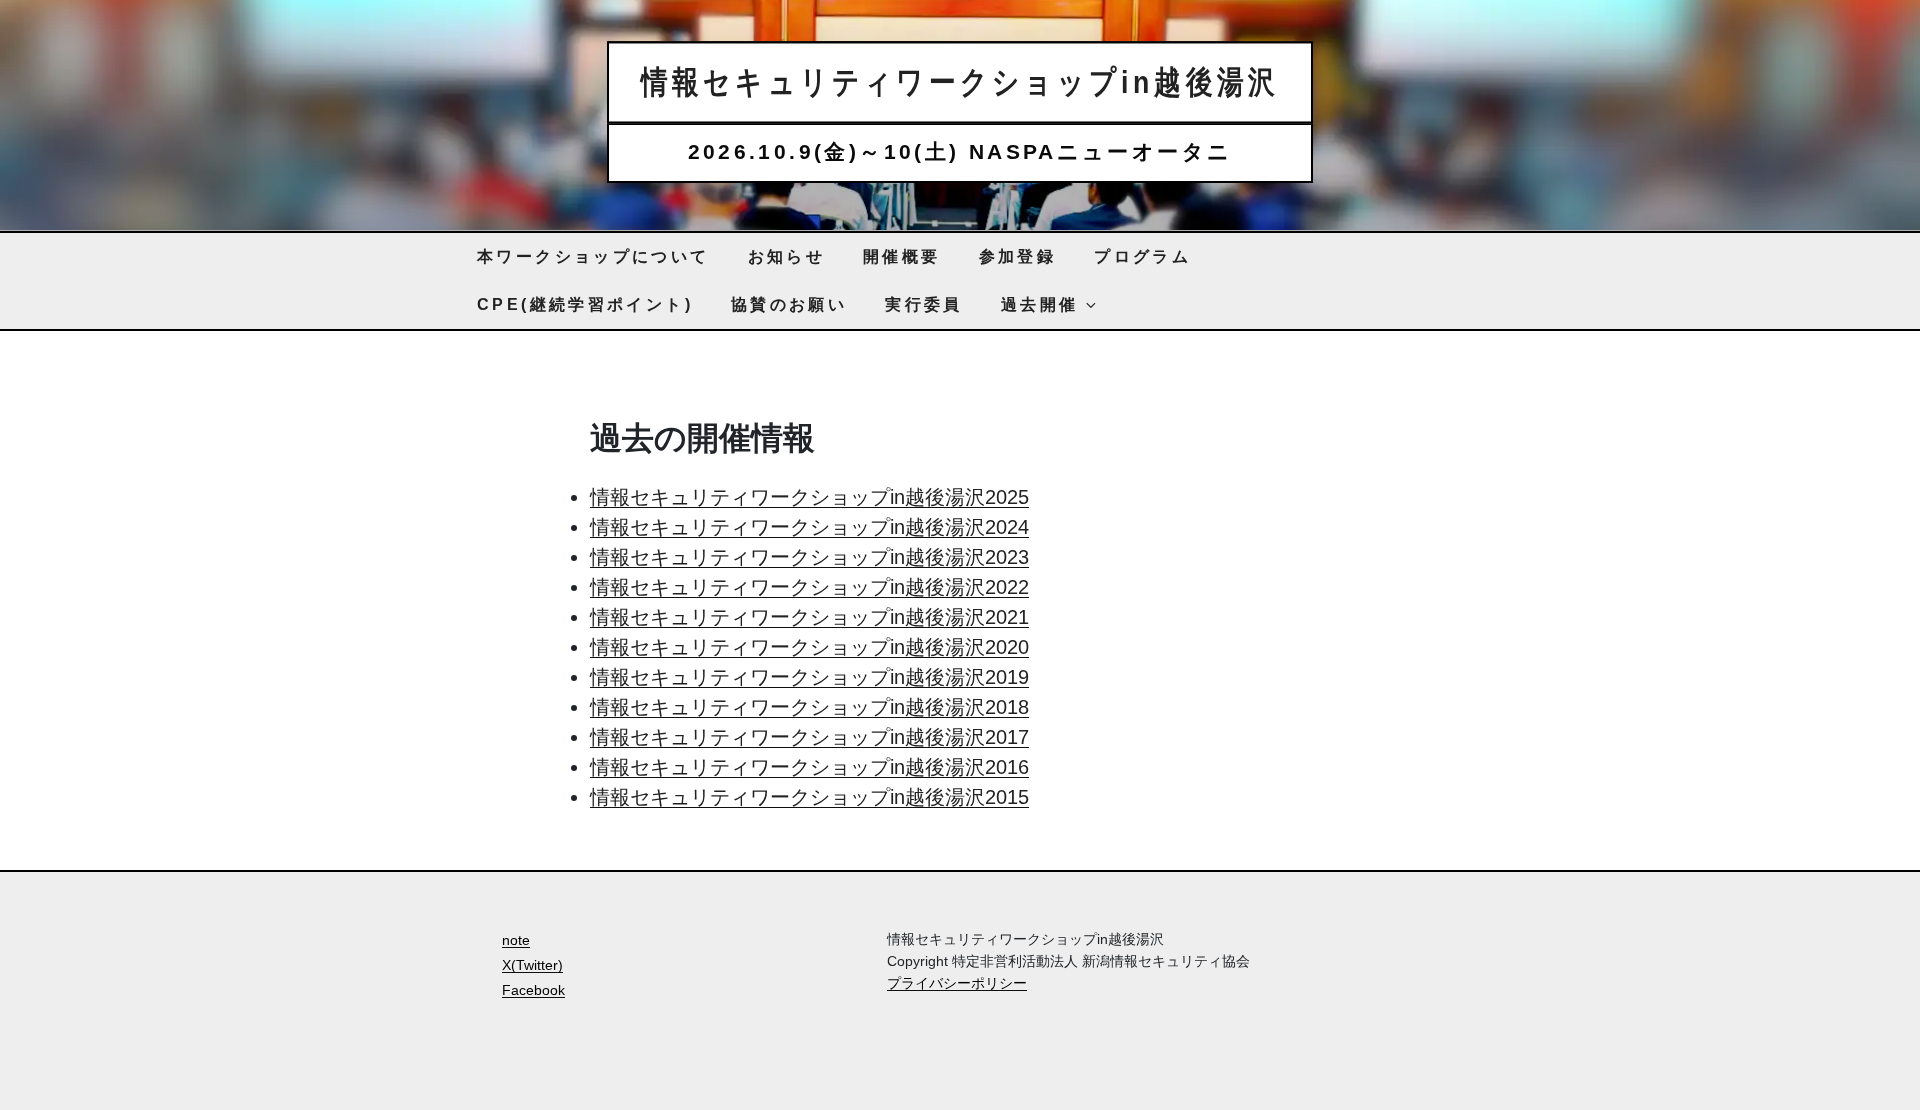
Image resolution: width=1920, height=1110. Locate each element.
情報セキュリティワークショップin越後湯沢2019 (809, 677)
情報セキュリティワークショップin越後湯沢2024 (809, 527)
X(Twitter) (532, 965)
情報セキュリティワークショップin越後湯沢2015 (809, 797)
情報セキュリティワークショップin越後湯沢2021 (809, 617)
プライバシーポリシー (957, 983)
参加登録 (1018, 256)
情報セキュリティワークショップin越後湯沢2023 (809, 557)
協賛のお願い (789, 304)
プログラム (1142, 256)
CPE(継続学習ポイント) (585, 304)
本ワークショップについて (593, 256)
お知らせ (787, 256)
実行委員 (924, 304)
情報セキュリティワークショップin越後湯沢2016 (809, 767)
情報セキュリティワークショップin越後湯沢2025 (809, 497)
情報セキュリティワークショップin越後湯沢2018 (809, 707)
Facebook (533, 990)
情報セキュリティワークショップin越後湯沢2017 (809, 737)
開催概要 (902, 256)
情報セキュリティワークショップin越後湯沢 (960, 82)
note (516, 940)
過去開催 (1040, 304)
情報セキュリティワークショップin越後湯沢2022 (809, 587)
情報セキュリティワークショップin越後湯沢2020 (809, 647)
